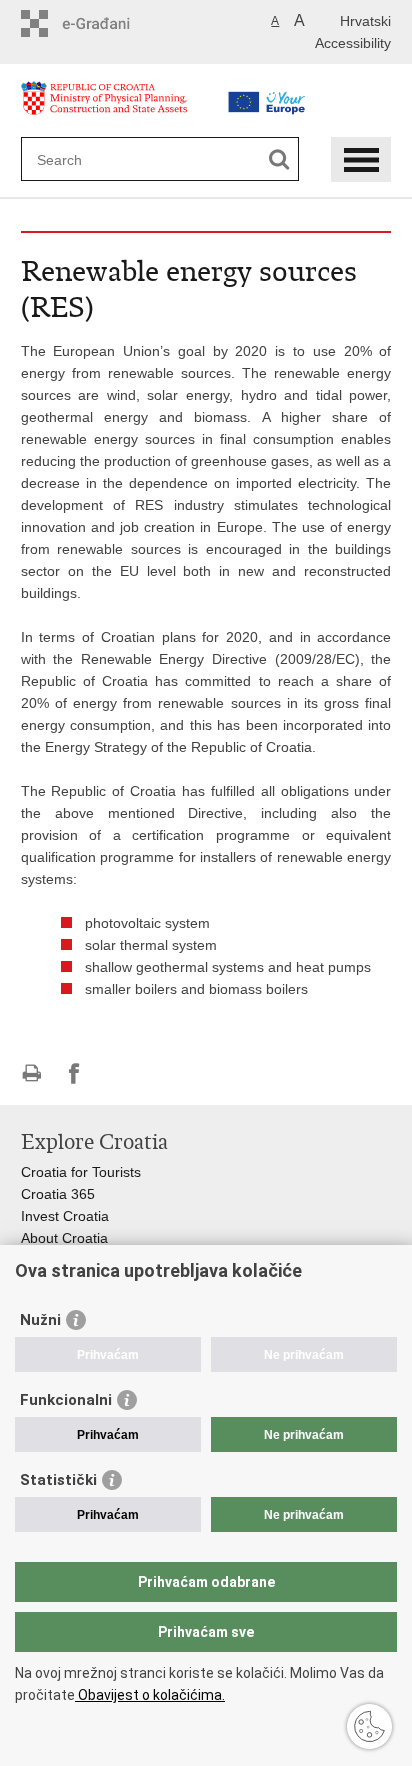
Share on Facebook (74, 1073)
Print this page (31, 1073)
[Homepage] (116, 108)
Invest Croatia (65, 1216)
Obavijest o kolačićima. (150, 1695)
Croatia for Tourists (81, 1172)
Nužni (40, 1320)
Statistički (58, 1480)
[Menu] (361, 159)
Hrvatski (365, 21)
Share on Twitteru (117, 1073)
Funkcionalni (66, 1400)
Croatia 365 (58, 1194)
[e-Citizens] (106, 23)
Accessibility (353, 43)
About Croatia (64, 1238)
